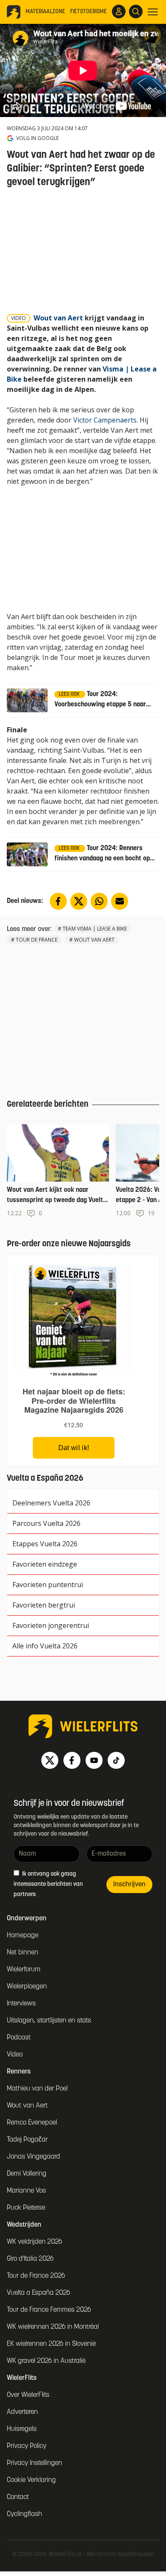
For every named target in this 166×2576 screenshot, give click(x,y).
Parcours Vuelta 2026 (46, 1523)
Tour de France (37, 940)
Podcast (19, 2038)
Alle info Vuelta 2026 (45, 1646)
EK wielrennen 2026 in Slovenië (51, 2344)
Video (15, 2055)
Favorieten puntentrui (48, 1585)
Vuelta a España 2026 (39, 2293)
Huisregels (22, 2429)
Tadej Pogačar (27, 2140)
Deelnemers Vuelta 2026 (51, 1503)
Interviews (21, 2004)
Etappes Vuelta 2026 (45, 1544)
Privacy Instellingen (34, 2463)
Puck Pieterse (26, 2208)
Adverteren (22, 2412)
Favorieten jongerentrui (51, 1625)
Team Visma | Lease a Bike (95, 929)
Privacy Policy (27, 2446)
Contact (18, 2497)
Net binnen (23, 1953)
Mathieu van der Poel (37, 2089)
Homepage (23, 1936)
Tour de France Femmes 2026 (49, 2310)
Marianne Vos (26, 2191)
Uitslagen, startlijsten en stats (49, 2021)
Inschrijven (129, 1885)
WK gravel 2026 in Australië (46, 2361)
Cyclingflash (24, 2514)
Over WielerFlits (28, 2395)
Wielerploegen (27, 1987)
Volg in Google (37, 138)
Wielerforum (24, 1970)
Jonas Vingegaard (33, 2157)
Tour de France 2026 (36, 2276)
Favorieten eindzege (45, 1564)
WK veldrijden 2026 (34, 2242)
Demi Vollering (27, 2174)
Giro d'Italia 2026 (30, 2259)
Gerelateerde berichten (48, 1105)
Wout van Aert (58, 318)
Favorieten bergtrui (44, 1605)
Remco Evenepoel (32, 2123)
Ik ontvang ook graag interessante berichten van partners (48, 1884)
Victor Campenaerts (105, 420)
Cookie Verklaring (31, 2480)
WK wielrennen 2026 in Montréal (53, 2327)
